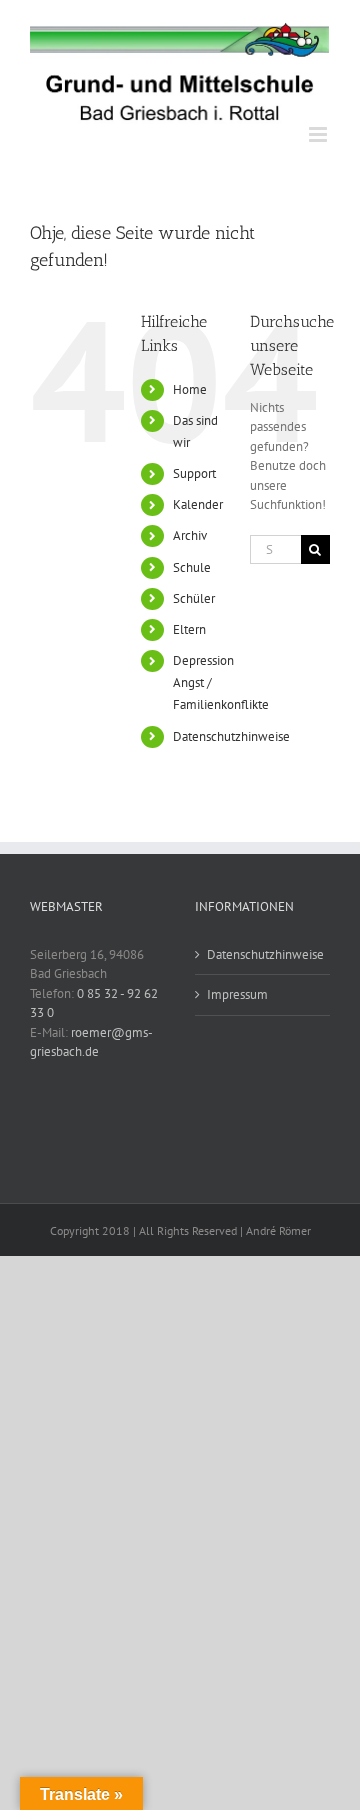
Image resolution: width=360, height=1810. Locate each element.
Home (190, 389)
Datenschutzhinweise (231, 736)
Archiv (190, 535)
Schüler (194, 598)
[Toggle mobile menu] (319, 134)
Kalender (198, 504)
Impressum (237, 994)
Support (194, 473)
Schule (192, 567)
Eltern (189, 629)
